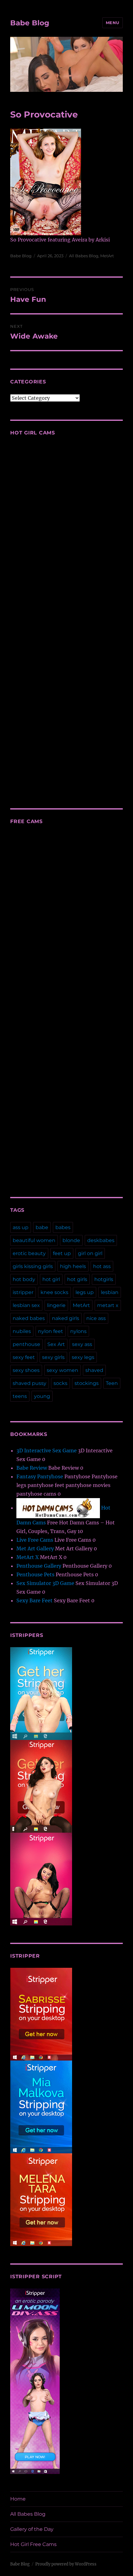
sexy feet (24, 1357)
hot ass (102, 1266)
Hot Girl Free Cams (33, 2544)
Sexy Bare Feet (34, 1600)
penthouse (26, 1344)
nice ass (96, 1318)
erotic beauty (29, 1253)
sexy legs (83, 1357)
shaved (94, 1370)
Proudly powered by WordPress (66, 2564)
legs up (85, 1292)
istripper (23, 1292)
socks (60, 1383)
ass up (21, 1227)
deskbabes (101, 1240)
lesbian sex (26, 1305)
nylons (78, 1331)
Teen (112, 1383)
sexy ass (82, 1344)
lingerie (56, 1305)
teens (20, 1396)
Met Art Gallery (35, 1549)
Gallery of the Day (32, 2529)
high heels (73, 1266)
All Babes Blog (84, 256)
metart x (108, 1305)
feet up (62, 1253)
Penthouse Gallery (39, 1566)
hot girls (77, 1279)
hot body (24, 1279)
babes (63, 1227)
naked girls (66, 1318)
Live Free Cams (35, 1540)
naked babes (29, 1318)
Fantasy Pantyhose (40, 1476)
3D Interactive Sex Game (47, 1450)
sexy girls (53, 1357)
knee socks (54, 1292)
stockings (87, 1383)
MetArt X (28, 1557)
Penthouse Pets (35, 1574)
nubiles (22, 1331)
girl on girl (90, 1253)
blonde (71, 1240)
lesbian (110, 1292)
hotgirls (104, 1279)
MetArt (107, 256)
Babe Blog (30, 23)
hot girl (51, 1279)
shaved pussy (30, 1383)
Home (18, 2499)
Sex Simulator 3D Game (45, 1583)
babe (42, 1227)
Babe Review (32, 1468)
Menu (113, 23)
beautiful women (34, 1240)
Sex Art (56, 1344)
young (42, 1396)
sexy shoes (26, 1370)
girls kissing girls (33, 1266)
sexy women (62, 1370)
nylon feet (51, 1331)
